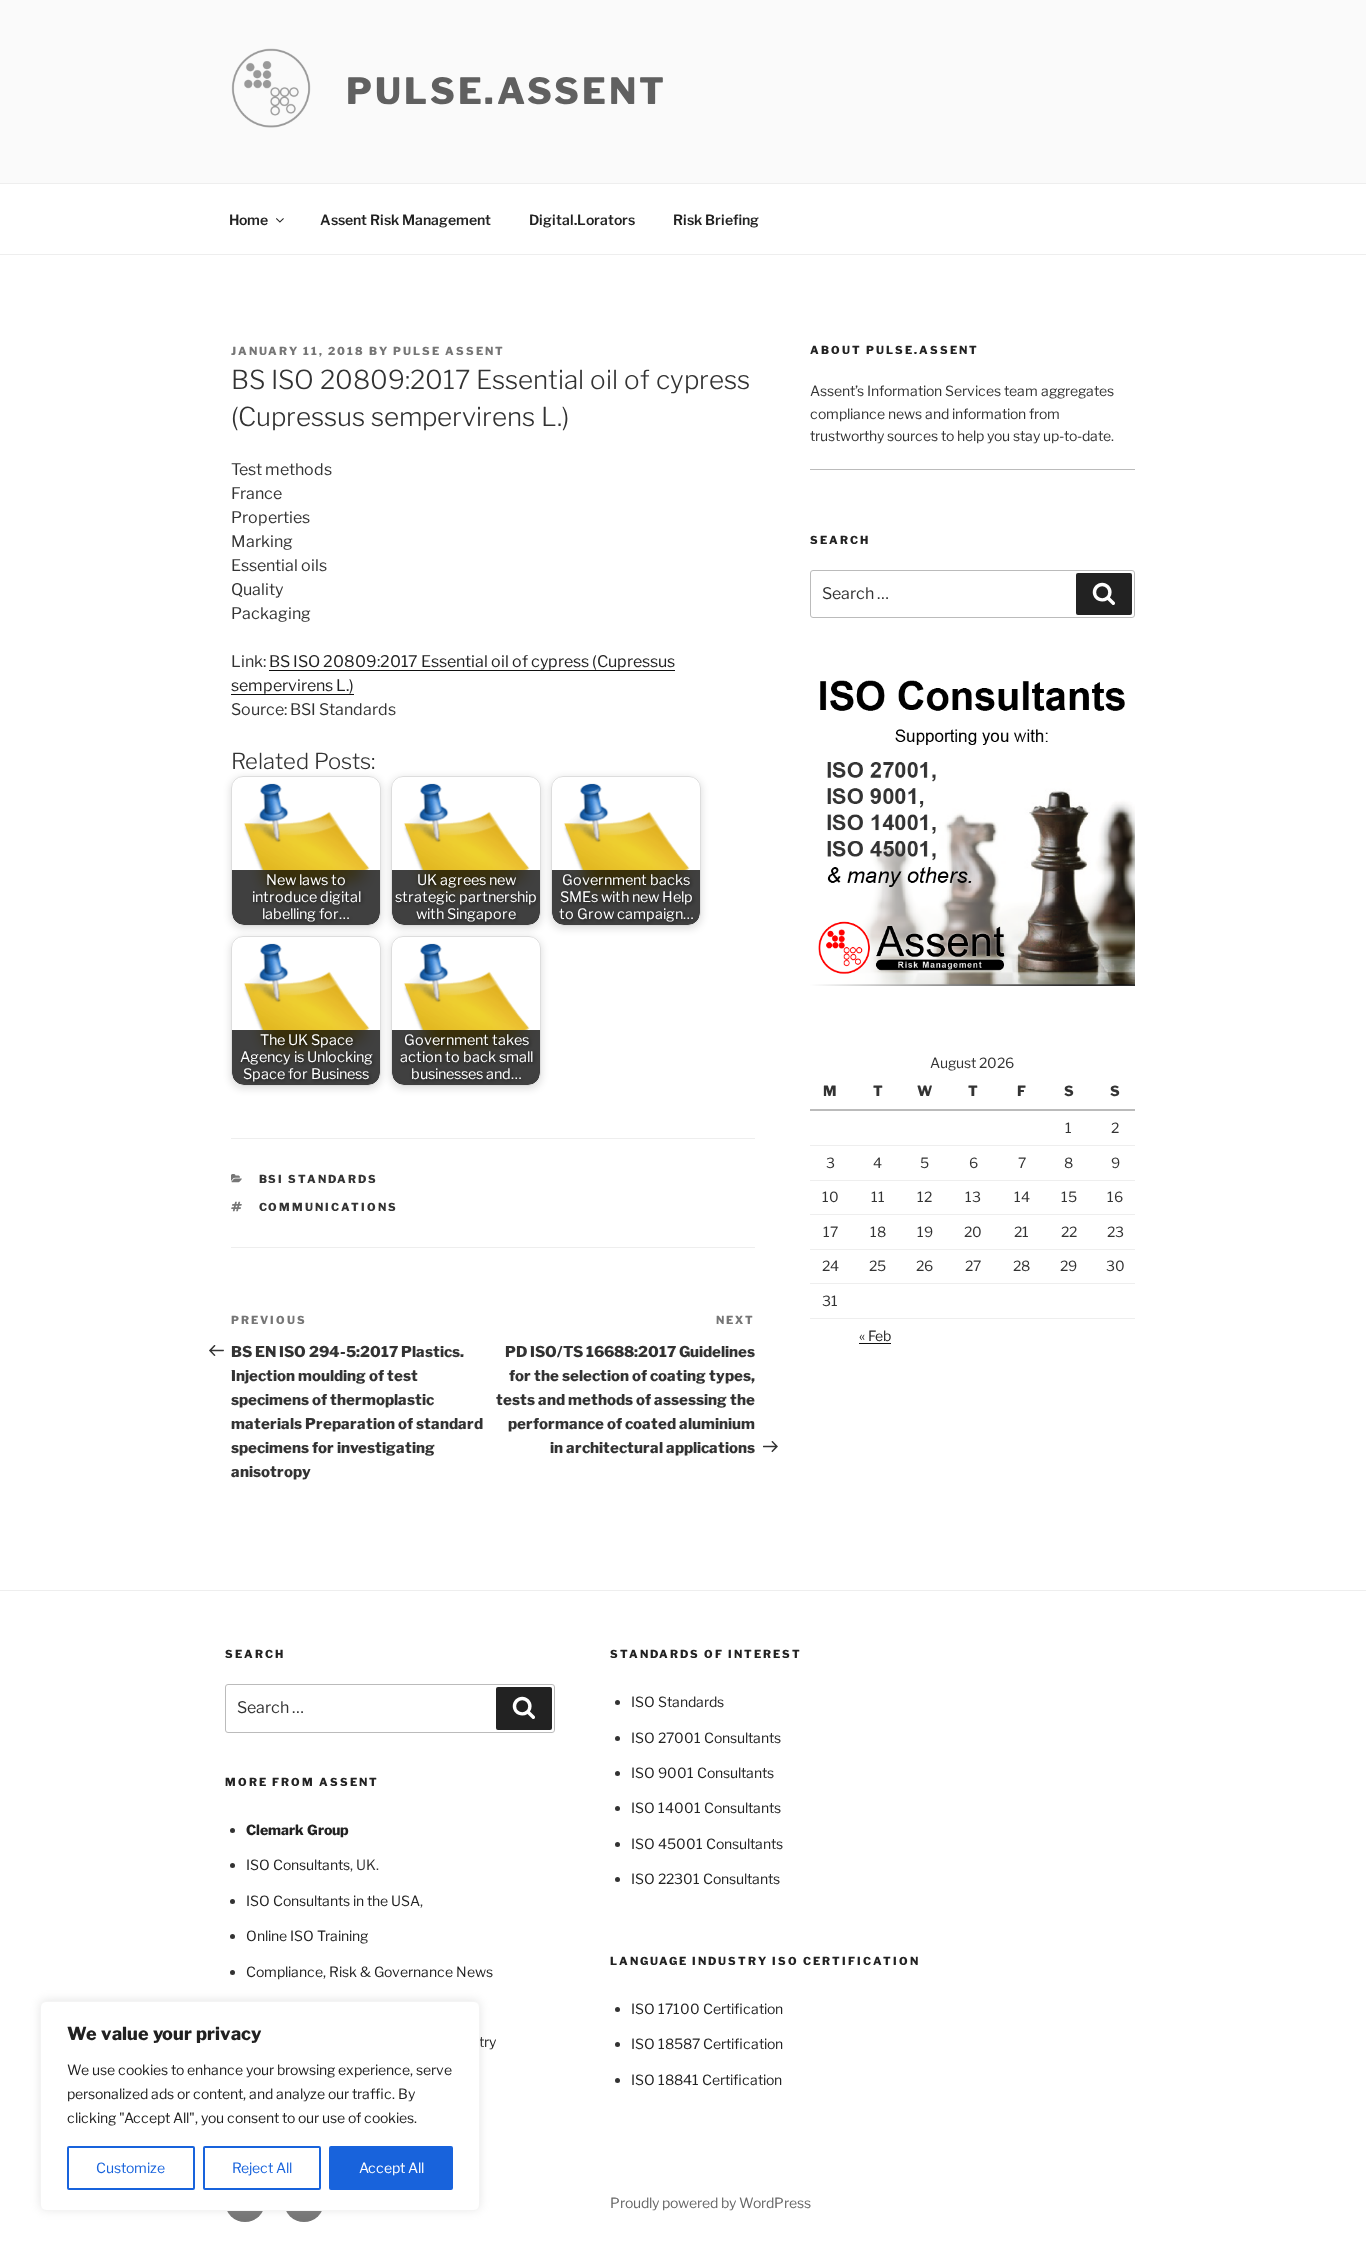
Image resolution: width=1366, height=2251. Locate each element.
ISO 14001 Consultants (706, 1807)
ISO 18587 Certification (707, 2043)
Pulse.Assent (506, 91)
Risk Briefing (716, 219)
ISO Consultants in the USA (333, 1900)
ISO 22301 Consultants (705, 1878)
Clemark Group (297, 1829)
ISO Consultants (298, 1864)
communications (329, 1207)
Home (248, 219)
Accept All (391, 2167)
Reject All (262, 2167)
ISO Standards (677, 1701)
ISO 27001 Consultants (706, 1737)
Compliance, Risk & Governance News (369, 1971)
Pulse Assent (449, 351)
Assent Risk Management (405, 219)
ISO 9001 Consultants (702, 1772)
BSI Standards (319, 1179)
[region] (260, 2106)
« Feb (875, 1335)
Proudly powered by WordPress (710, 2202)
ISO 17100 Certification (707, 2008)
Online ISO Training (307, 1935)
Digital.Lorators (582, 219)
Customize (130, 2167)
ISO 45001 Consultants (707, 1843)
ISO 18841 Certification (706, 2079)
